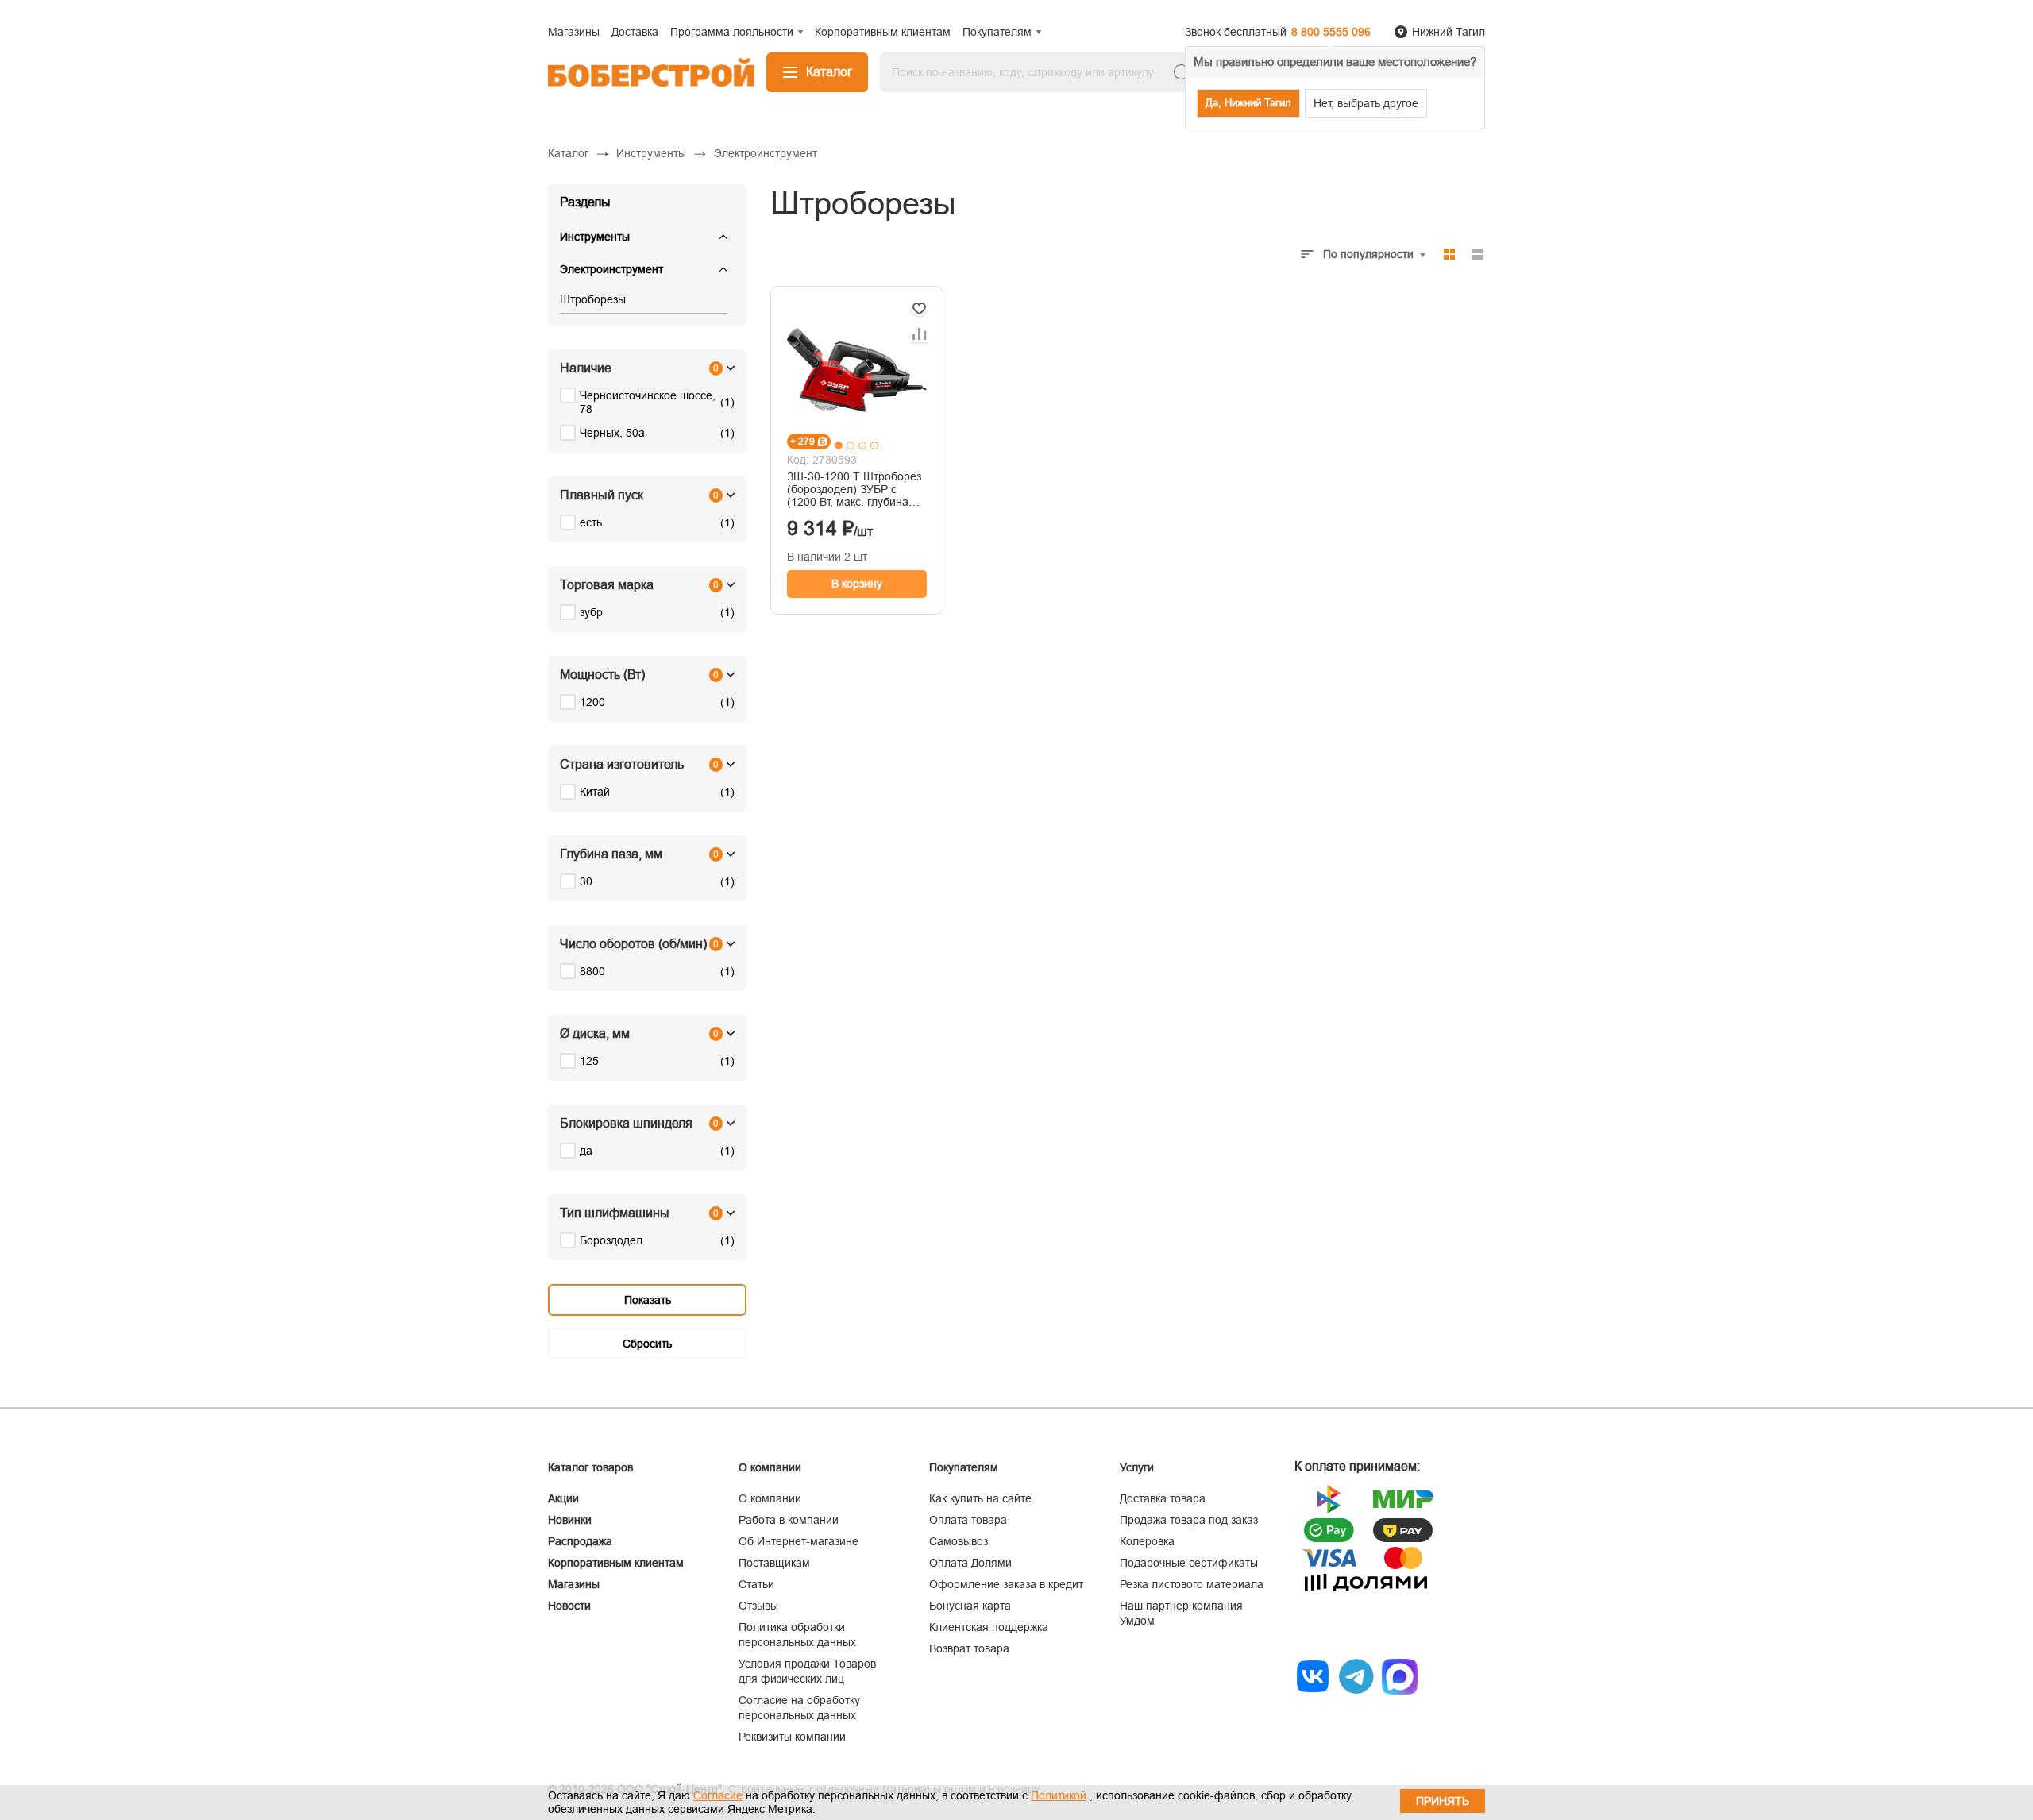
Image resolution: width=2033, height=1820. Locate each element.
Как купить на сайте (980, 1498)
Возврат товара (969, 1648)
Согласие (718, 1795)
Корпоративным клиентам (616, 1563)
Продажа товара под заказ (1189, 1520)
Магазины (574, 1584)
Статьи (756, 1584)
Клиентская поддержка (989, 1627)
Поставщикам (774, 1563)
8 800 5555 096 (1331, 32)
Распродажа (580, 1541)
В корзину (857, 584)
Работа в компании (789, 1520)
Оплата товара (968, 1520)
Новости (569, 1606)
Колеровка (1147, 1541)
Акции (563, 1498)
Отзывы (758, 1606)
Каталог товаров (590, 1467)
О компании (770, 1498)
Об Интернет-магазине (799, 1541)
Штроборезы (593, 299)
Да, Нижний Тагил (1248, 103)
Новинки (570, 1520)
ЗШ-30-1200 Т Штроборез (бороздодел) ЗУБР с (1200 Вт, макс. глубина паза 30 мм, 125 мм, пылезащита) (854, 489)
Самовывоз (959, 1541)
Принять (1443, 1801)
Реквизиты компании (792, 1737)
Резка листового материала (1192, 1584)
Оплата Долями (970, 1563)
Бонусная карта (970, 1606)
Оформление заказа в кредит (1006, 1584)
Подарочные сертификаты (1189, 1563)
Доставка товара (1163, 1498)
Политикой (1059, 1795)
